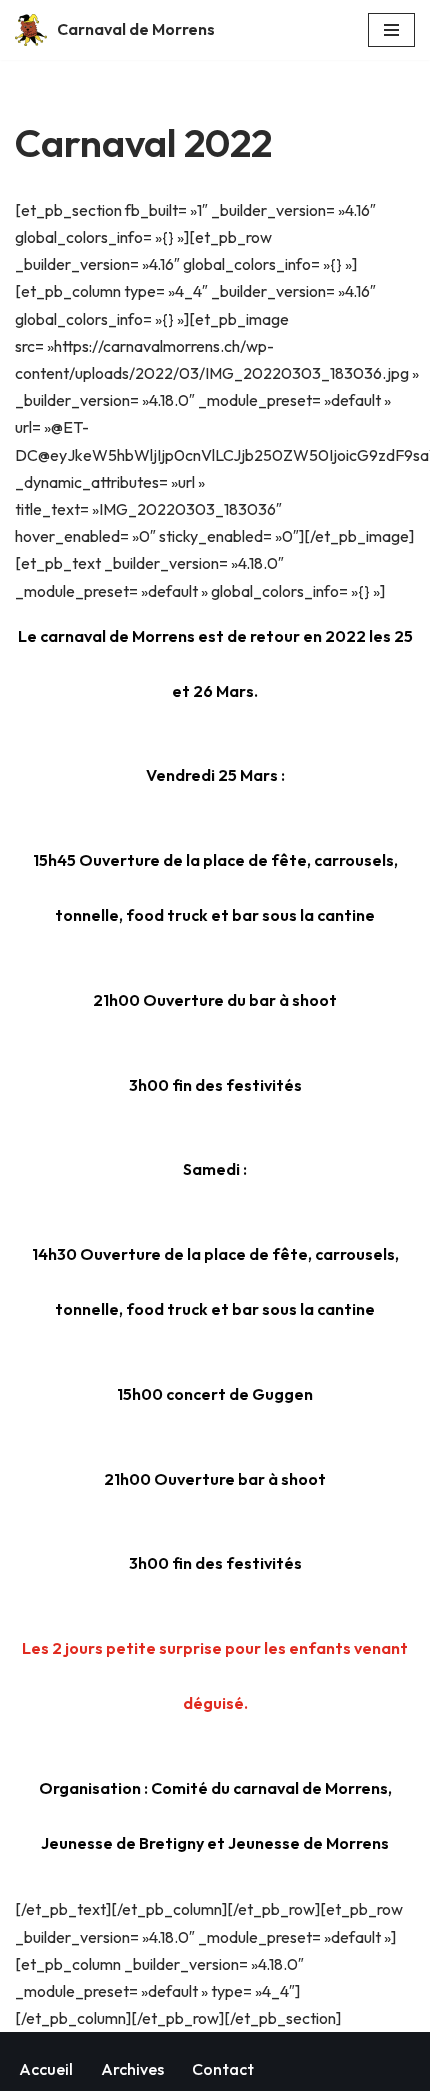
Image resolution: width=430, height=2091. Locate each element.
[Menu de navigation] (391, 30)
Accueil (46, 2069)
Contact (223, 2069)
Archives (132, 2069)
